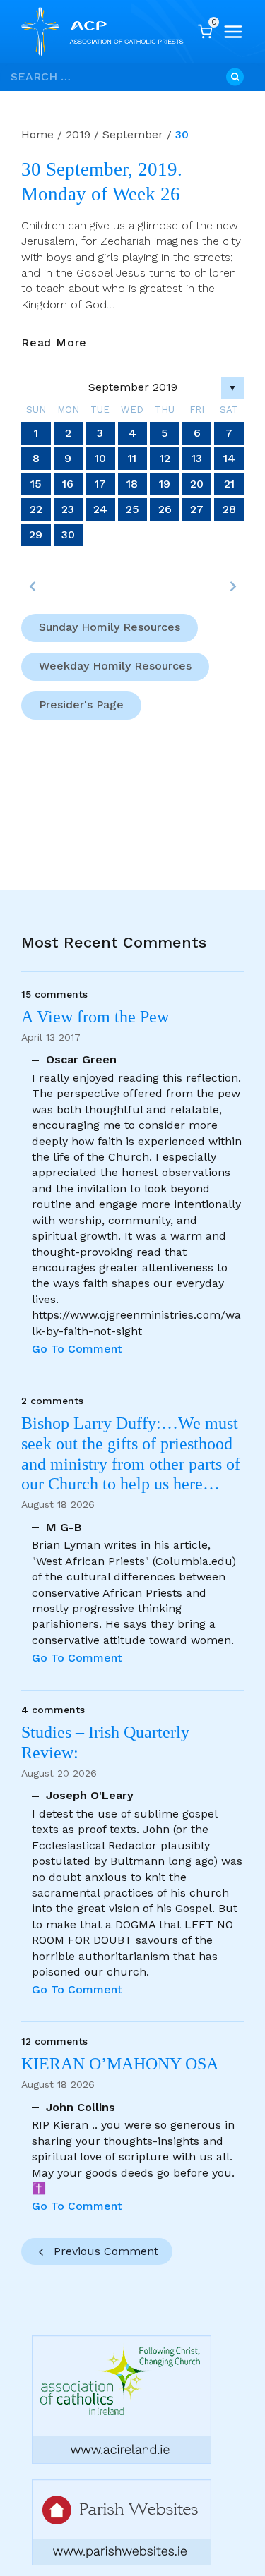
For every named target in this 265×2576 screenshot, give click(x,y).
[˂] (33, 586)
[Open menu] (233, 32)
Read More (54, 343)
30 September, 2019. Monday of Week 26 (102, 182)
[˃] (232, 586)
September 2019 (133, 387)
